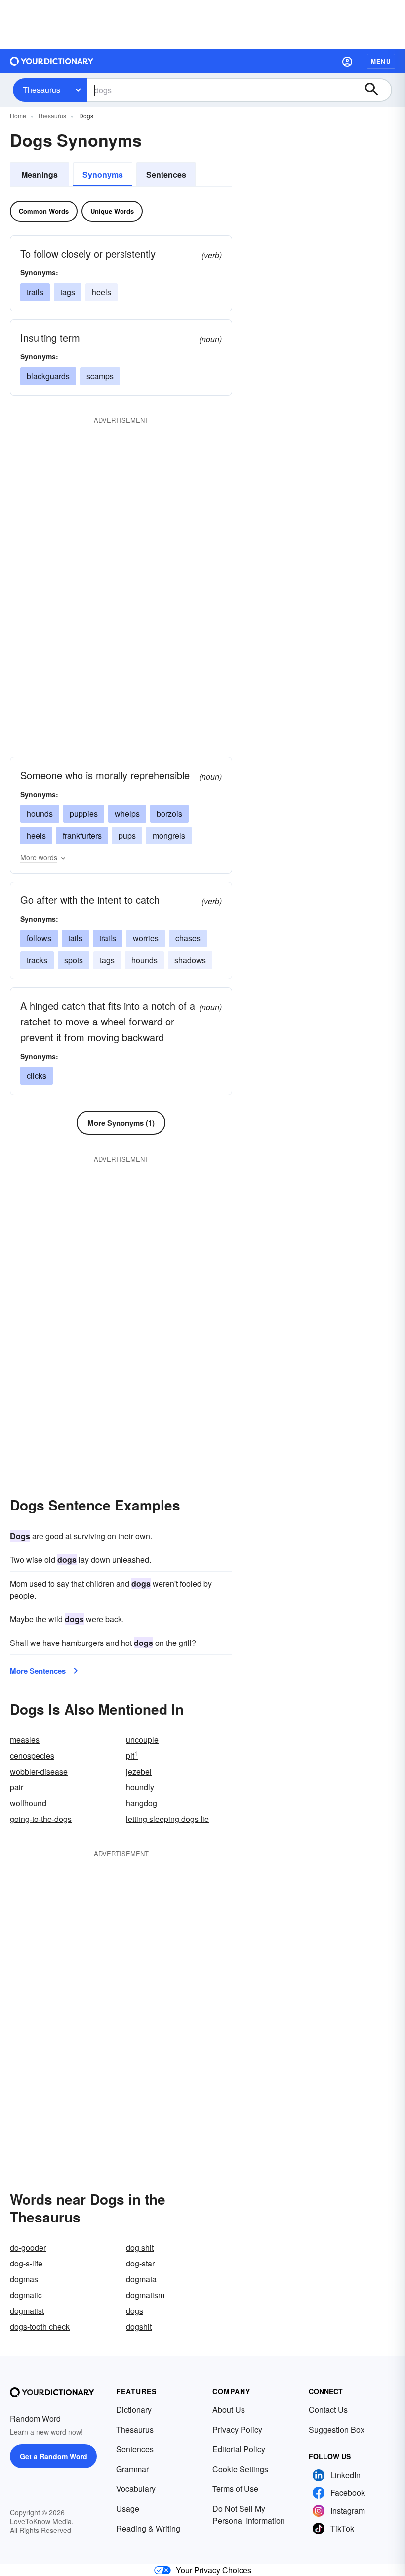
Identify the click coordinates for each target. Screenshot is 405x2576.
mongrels (169, 835)
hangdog (142, 1803)
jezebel (139, 1771)
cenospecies (32, 1755)
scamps (100, 376)
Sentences (166, 174)
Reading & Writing (148, 2528)
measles (25, 1740)
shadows (190, 960)
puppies (84, 814)
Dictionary (134, 2410)
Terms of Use (235, 2489)
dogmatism (145, 2295)
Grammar (132, 2469)
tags (68, 292)
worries (146, 938)
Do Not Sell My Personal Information (249, 2514)
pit (132, 1755)
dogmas (24, 2279)
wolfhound (28, 1803)
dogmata (141, 2279)
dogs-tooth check (40, 2327)
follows (39, 938)
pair (17, 1787)
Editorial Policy (239, 2449)
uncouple (142, 1740)
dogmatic (26, 2295)
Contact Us (328, 2410)
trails (35, 292)
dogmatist (27, 2311)
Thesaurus (41, 90)
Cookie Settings (240, 2469)
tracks (37, 960)
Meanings (40, 174)
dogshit (139, 2327)
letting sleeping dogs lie (167, 1819)
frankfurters (82, 835)
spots (74, 960)
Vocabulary (136, 2489)
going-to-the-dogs (41, 1819)
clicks (37, 1076)
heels (101, 292)
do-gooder (28, 2247)
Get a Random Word (54, 2456)
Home (18, 115)
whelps (127, 814)
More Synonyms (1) (121, 1123)
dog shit (140, 2247)
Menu (381, 61)
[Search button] (376, 90)
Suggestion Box (337, 2429)
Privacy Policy (237, 2429)
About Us (229, 2410)
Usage (128, 2509)
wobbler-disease (39, 1771)
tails (75, 938)
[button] (347, 61)
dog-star (140, 2263)
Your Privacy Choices (214, 2570)
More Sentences (38, 1671)
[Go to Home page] (52, 61)
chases (188, 938)
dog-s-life (26, 2263)
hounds (40, 814)
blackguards (48, 376)
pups (127, 835)
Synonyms (103, 174)
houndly (140, 1787)
